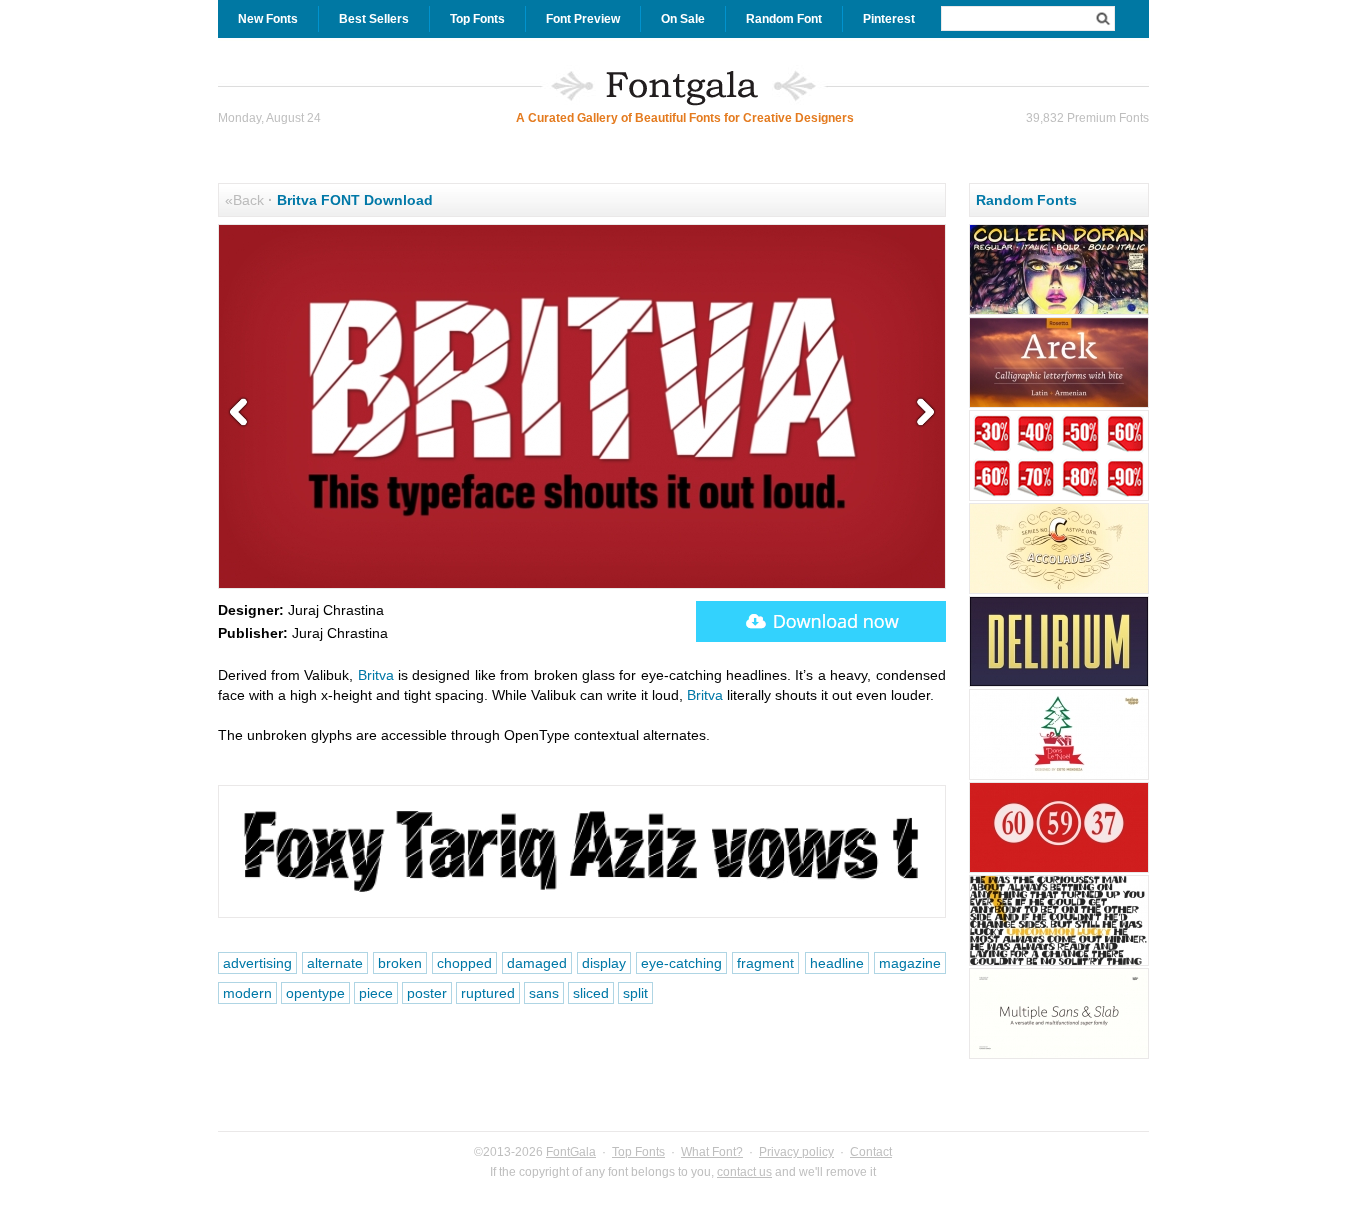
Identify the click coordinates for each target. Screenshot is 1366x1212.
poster (427, 993)
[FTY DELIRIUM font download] (1059, 684)
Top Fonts (477, 19)
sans (544, 993)
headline (837, 963)
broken (400, 963)
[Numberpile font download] (1059, 870)
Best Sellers (374, 19)
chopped (464, 963)
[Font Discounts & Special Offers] (1059, 498)
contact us (744, 1172)
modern (247, 993)
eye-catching (681, 963)
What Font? (712, 1152)
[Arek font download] (1059, 405)
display (604, 963)
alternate (335, 963)
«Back (244, 200)
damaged (537, 963)
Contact (871, 1152)
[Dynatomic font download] (1059, 963)
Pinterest (889, 19)
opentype (315, 993)
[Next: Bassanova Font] (921, 413)
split (635, 993)
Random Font (784, 19)
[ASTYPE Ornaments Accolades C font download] (1059, 591)
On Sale (683, 19)
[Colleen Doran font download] (1059, 312)
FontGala (571, 1152)
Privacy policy (796, 1152)
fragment (765, 963)
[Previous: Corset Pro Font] (243, 413)
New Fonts (268, 19)
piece (376, 993)
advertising (257, 963)
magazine (910, 963)
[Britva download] (821, 621)
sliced (591, 993)
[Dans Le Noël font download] (1059, 777)
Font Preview (583, 19)
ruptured (488, 993)
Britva (376, 675)
